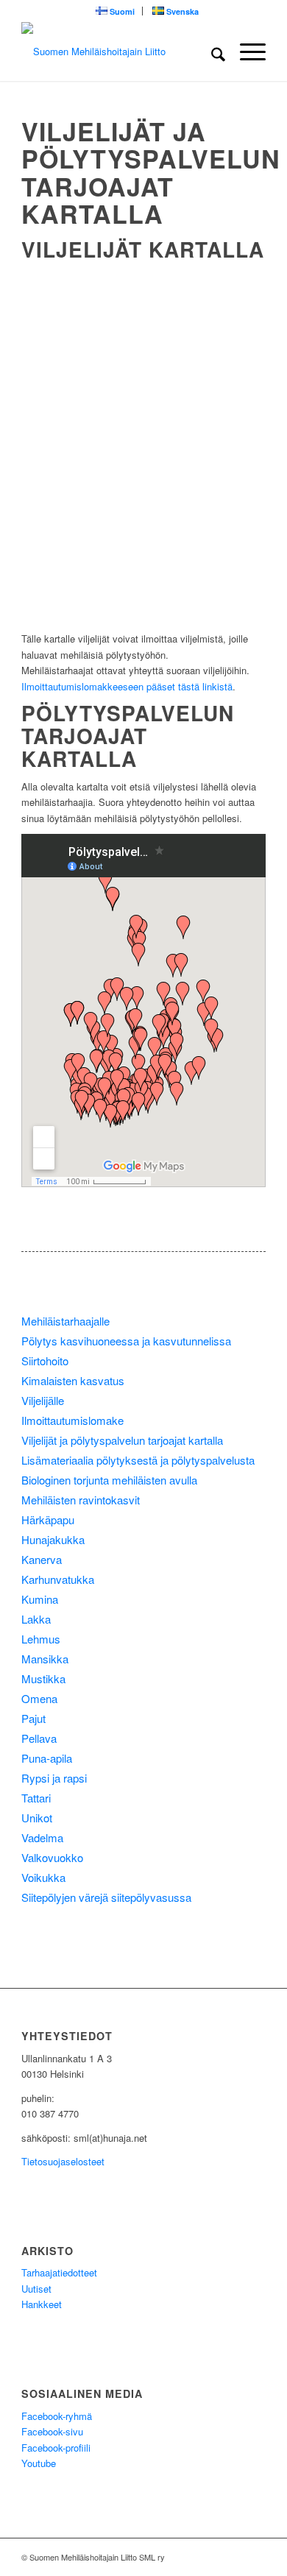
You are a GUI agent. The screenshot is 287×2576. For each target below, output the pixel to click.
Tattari (36, 1798)
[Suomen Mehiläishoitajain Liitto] (119, 52)
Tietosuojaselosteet (63, 2161)
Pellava (39, 1738)
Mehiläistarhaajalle (65, 1321)
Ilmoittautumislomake (72, 1420)
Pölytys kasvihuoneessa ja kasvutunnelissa (126, 1341)
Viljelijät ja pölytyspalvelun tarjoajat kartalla (122, 1440)
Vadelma (42, 1837)
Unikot (37, 1818)
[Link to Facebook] (255, 2557)
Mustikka (43, 1678)
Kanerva (42, 1559)
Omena (39, 1698)
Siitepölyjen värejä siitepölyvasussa (106, 1897)
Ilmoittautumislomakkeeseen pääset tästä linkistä (127, 686)
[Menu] (245, 52)
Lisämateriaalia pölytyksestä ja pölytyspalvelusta (138, 1460)
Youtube (39, 2463)
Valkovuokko (52, 1857)
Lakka (36, 1619)
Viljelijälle (43, 1400)
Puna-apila (47, 1758)
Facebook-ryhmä (57, 2416)
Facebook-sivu (52, 2431)
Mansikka (45, 1659)
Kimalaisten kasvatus (73, 1380)
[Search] (211, 52)
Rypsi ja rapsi (54, 1778)
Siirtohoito (45, 1360)
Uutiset (36, 2289)
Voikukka (43, 1877)
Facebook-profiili (56, 2448)
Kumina (40, 1599)
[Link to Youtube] (233, 2557)
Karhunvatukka (58, 1579)
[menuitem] (116, 11)
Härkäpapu (48, 1519)
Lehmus (41, 1639)
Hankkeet (42, 2304)
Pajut (33, 1718)
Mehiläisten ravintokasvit (81, 1500)
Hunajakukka (53, 1539)
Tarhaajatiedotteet (59, 2272)
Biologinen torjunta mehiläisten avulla (109, 1480)
